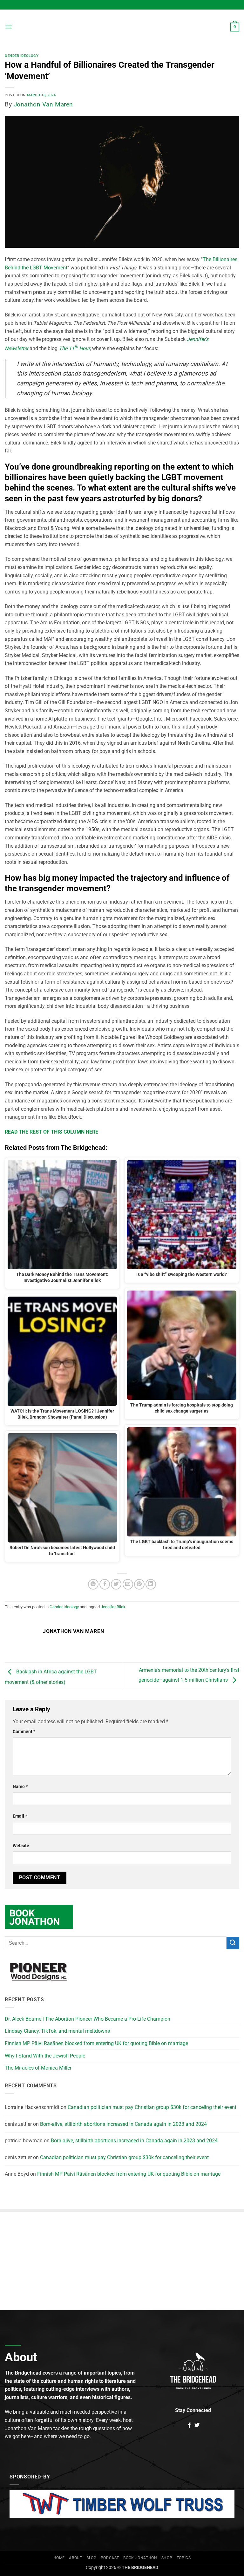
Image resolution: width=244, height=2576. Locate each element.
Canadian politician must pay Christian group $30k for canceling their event (152, 2107)
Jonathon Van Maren (43, 104)
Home (59, 2558)
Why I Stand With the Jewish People (45, 2056)
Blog (91, 2558)
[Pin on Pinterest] (139, 1584)
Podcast (110, 2558)
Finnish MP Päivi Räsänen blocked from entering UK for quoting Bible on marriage (96, 2043)
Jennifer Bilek (113, 1607)
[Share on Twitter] (116, 1584)
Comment (24, 1732)
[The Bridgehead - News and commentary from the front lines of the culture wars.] (122, 27)
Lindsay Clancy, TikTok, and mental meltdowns (57, 2031)
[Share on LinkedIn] (151, 1584)
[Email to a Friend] (128, 1584)
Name (20, 1787)
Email (20, 1816)
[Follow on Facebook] (189, 2425)
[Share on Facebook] (105, 1584)
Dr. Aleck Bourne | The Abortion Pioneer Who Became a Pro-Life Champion (88, 2019)
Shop (167, 2558)
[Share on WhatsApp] (93, 1584)
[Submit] (233, 1943)
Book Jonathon (140, 2558)
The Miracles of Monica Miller (38, 2068)
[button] (9, 27)
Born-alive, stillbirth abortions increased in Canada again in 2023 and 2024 (123, 2124)
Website (21, 1846)
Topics (184, 2558)
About (75, 2558)
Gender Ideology (22, 56)
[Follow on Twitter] (197, 2425)
